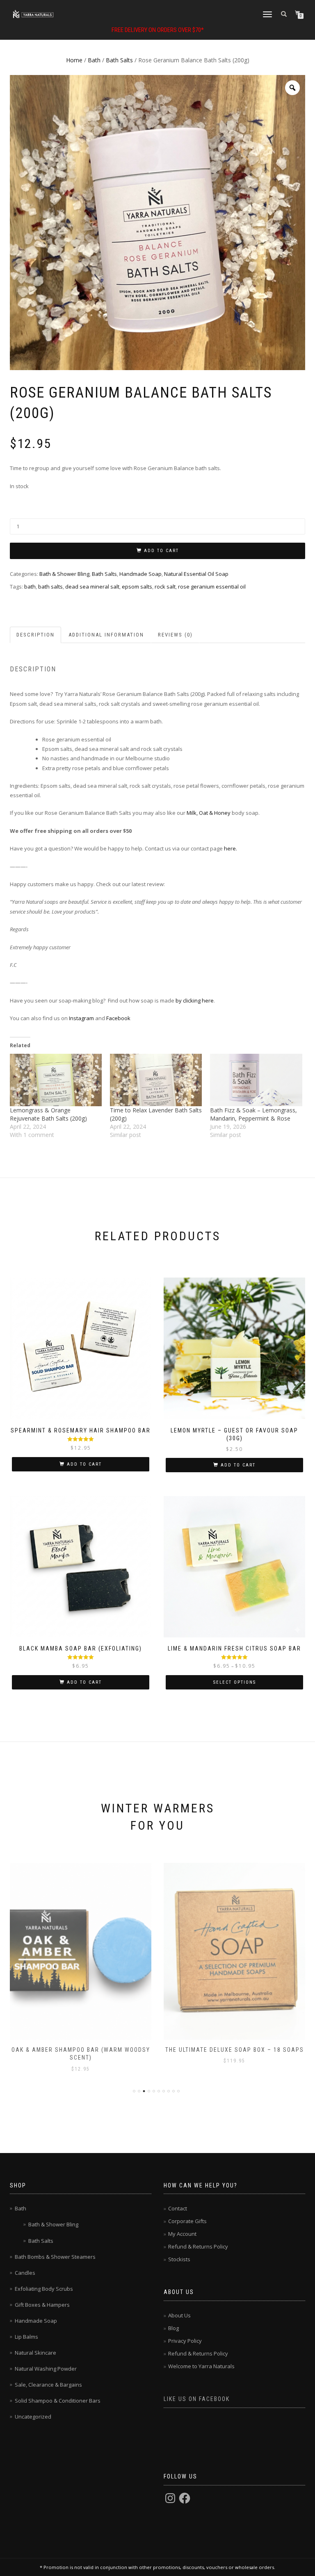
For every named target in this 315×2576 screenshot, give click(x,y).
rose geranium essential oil (212, 587)
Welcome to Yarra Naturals (201, 2366)
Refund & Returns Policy (198, 2246)
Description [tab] (35, 635)
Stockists (179, 2259)
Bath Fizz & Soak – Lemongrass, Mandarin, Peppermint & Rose (253, 1114)
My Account (182, 2234)
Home (74, 60)
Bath (94, 60)
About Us (179, 2315)
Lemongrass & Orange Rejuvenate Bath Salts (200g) (48, 1114)
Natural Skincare (35, 2353)
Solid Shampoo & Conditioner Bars (58, 2401)
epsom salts (137, 587)
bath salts (50, 587)
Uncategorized (33, 2417)
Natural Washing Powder (46, 2369)
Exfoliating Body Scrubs (44, 2289)
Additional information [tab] (106, 635)
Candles (25, 2273)
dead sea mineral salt (92, 587)
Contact (178, 2208)
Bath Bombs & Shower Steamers (55, 2257)
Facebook (119, 1018)
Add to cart (161, 551)
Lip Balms (26, 2337)
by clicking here (194, 1000)
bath (30, 587)
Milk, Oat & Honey (209, 813)
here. (231, 848)
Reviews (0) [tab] (175, 635)
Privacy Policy (185, 2341)
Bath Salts (119, 60)
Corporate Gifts (187, 2221)
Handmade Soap (140, 574)
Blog (173, 2328)
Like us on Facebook (197, 2399)
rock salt (165, 587)
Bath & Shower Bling (64, 574)
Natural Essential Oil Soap (196, 574)
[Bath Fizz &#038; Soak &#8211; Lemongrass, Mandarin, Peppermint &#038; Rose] (256, 1080)
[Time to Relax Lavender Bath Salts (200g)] (156, 1080)
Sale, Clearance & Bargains (48, 2385)
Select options (235, 1682)
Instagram (81, 1018)
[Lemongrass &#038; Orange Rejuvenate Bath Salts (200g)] (56, 1080)
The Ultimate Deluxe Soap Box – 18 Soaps (235, 2050)
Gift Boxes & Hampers (42, 2305)
